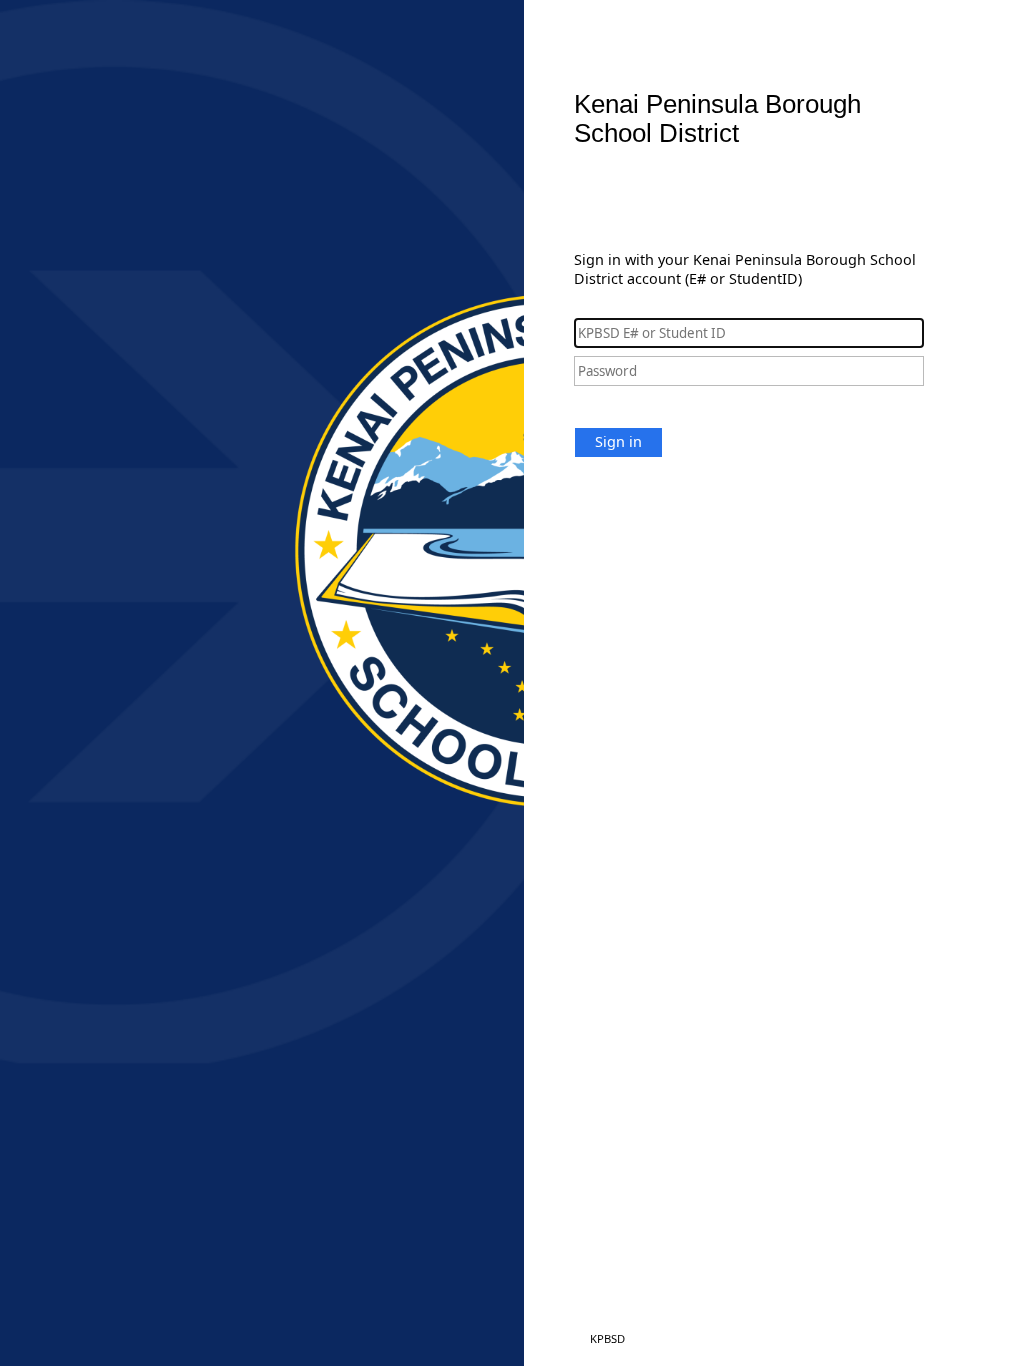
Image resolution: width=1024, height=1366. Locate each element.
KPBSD (607, 1338)
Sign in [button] (618, 441)
